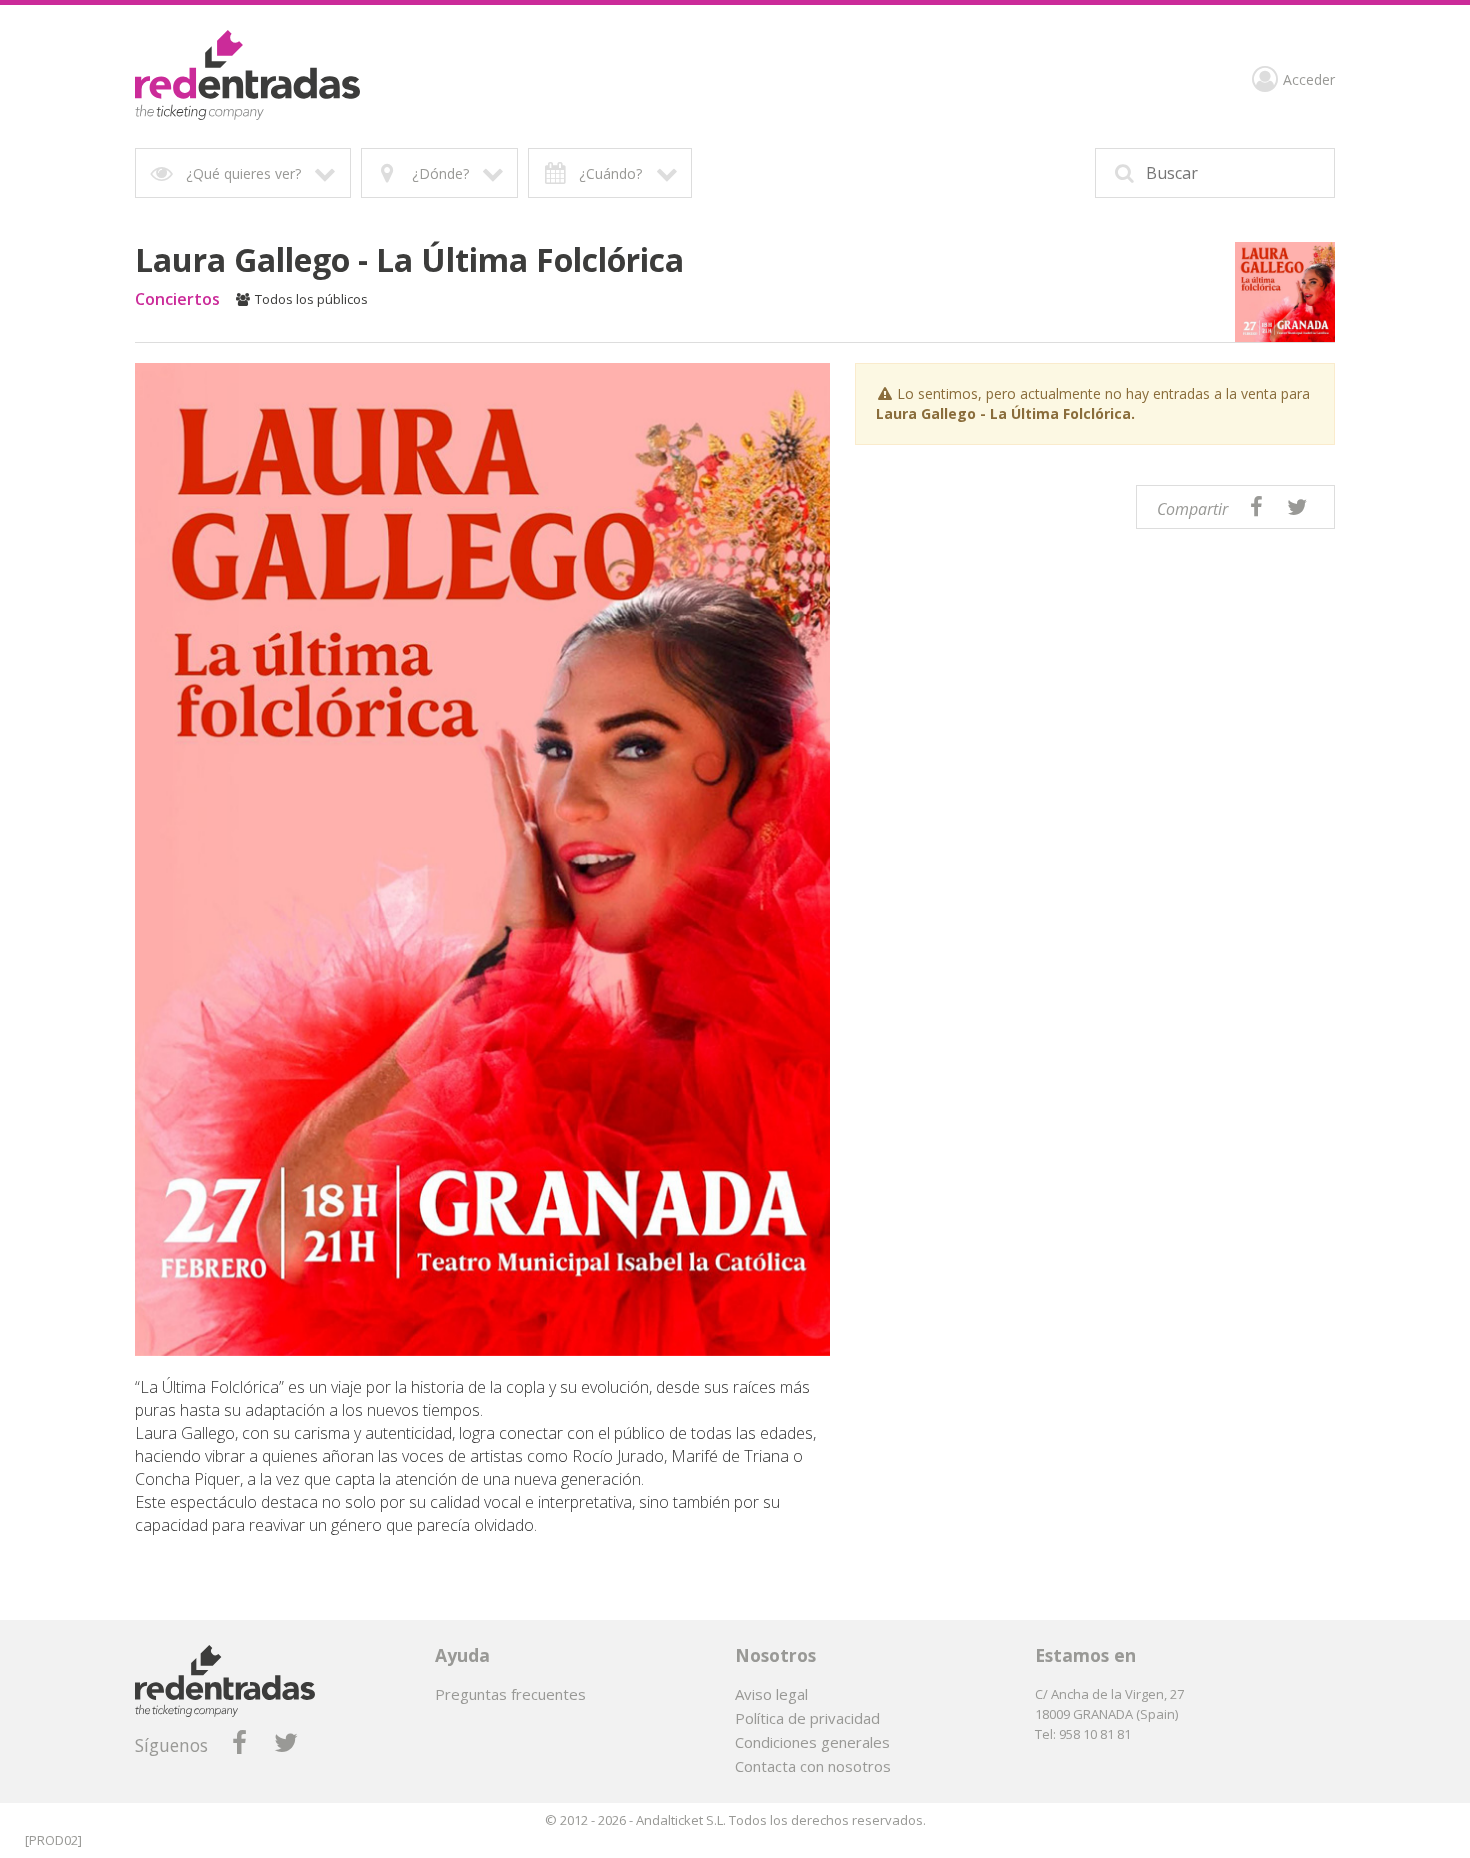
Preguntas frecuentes (510, 1694)
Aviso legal (771, 1694)
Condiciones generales (812, 1742)
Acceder (1309, 80)
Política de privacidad (807, 1718)
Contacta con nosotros (813, 1766)
